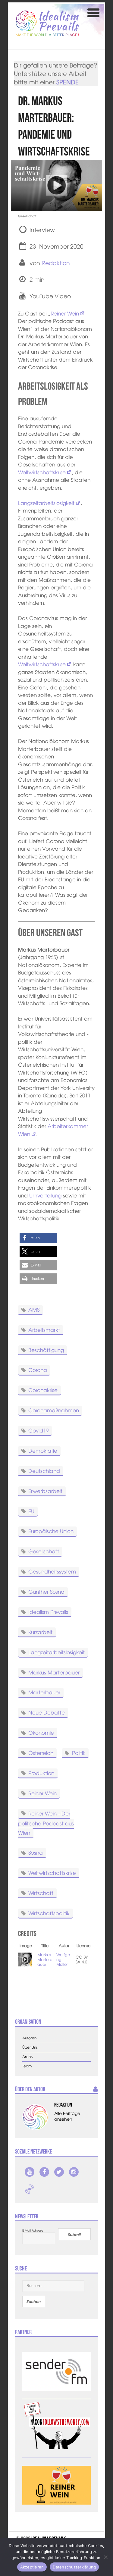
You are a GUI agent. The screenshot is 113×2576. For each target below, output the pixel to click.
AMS (34, 1309)
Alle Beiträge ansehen (67, 2116)
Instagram (74, 2172)
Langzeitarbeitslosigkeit (46, 503)
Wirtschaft (41, 1893)
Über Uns (30, 2047)
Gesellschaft (44, 1551)
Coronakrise (43, 1390)
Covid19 (38, 1430)
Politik (79, 1753)
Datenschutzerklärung (74, 2567)
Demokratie (43, 1450)
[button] (38, 1238)
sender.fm (30, 2189)
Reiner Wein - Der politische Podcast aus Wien (46, 1823)
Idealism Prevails (48, 1612)
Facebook (44, 2172)
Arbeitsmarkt (44, 1329)
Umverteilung (45, 1195)
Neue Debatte (47, 1712)
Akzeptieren (32, 2567)
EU (31, 1511)
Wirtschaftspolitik (49, 1913)
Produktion (41, 1773)
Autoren (29, 2038)
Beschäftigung (46, 1349)
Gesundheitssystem (52, 1571)
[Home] (47, 23)
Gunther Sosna (46, 1591)
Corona (38, 1370)
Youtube (30, 2172)
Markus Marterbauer (54, 1672)
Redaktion (56, 263)
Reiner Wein (65, 313)
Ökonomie (41, 1732)
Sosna (36, 1852)
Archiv (28, 2057)
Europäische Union (51, 1531)
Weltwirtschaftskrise (42, 472)
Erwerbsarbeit (45, 1490)
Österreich (41, 1753)
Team (27, 2066)
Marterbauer (44, 1692)
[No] (105, 2557)
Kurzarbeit (40, 1632)
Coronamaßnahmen (54, 1410)
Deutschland (44, 1471)
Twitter (59, 2172)
